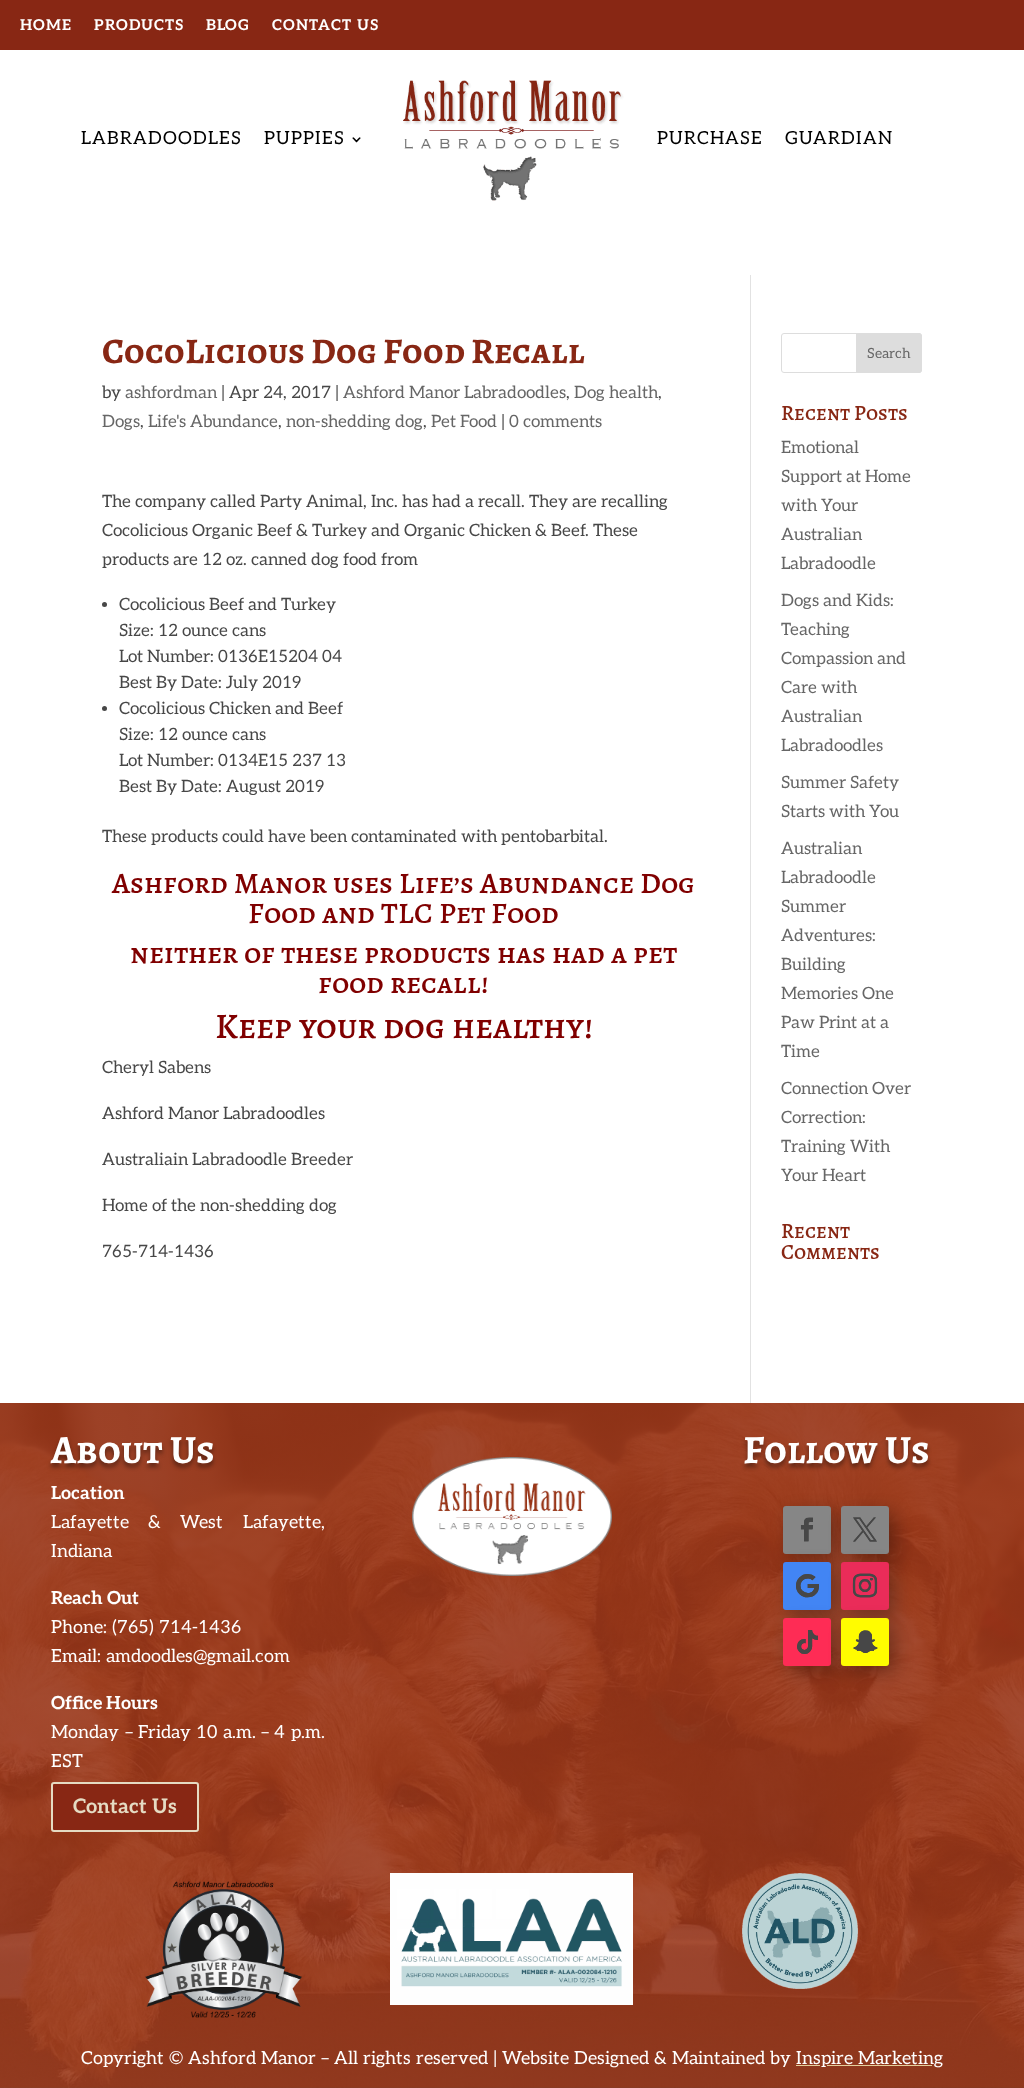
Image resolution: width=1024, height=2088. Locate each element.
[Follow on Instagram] (865, 1586)
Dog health (616, 393)
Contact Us (325, 26)
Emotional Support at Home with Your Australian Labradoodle (846, 506)
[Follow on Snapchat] (865, 1642)
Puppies (304, 138)
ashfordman (171, 393)
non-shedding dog (354, 422)
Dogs (121, 422)
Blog (228, 26)
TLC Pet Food (470, 913)
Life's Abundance (213, 422)
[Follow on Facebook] (807, 1530)
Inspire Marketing (869, 2058)
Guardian (839, 138)
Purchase (710, 138)
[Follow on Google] (807, 1586)
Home (46, 26)
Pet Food (464, 422)
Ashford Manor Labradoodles (454, 393)
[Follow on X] (865, 1530)
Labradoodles (161, 138)
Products (139, 26)
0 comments (555, 422)
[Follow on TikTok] (807, 1642)
